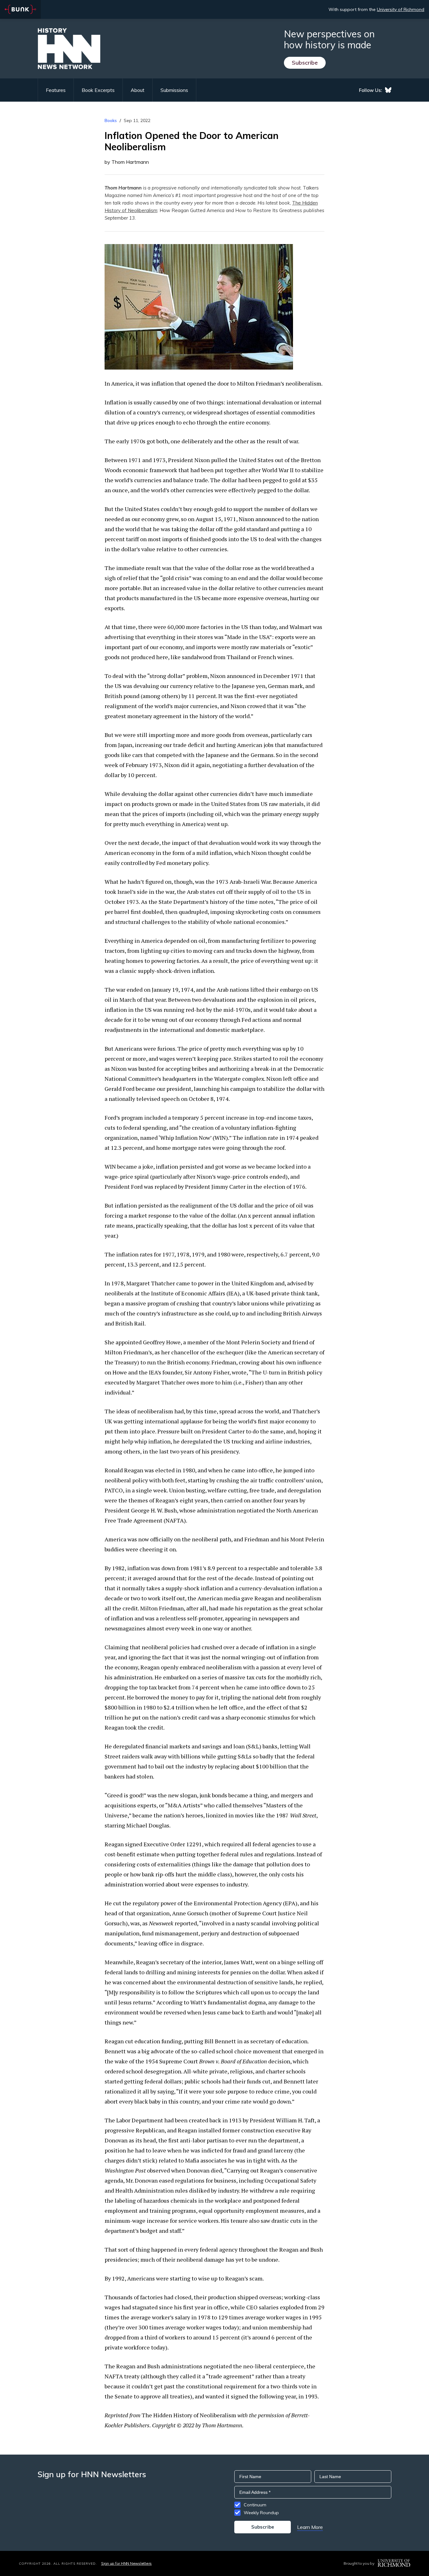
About (138, 90)
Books (111, 120)
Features (56, 90)
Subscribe (305, 63)
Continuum (255, 2505)
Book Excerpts (98, 90)
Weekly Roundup (261, 2513)
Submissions (174, 90)
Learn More (310, 2527)
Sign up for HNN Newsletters (126, 2563)
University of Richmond (401, 9)
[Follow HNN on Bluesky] (388, 90)
